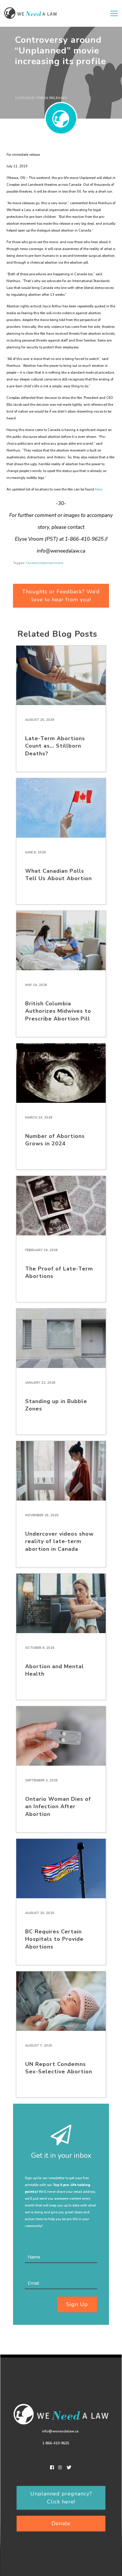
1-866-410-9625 (56, 2443)
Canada (31, 563)
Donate (61, 2523)
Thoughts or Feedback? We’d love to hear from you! (61, 596)
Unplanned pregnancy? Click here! (61, 2498)
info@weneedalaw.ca (60, 2431)
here (98, 489)
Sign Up (77, 2304)
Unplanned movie (50, 563)
